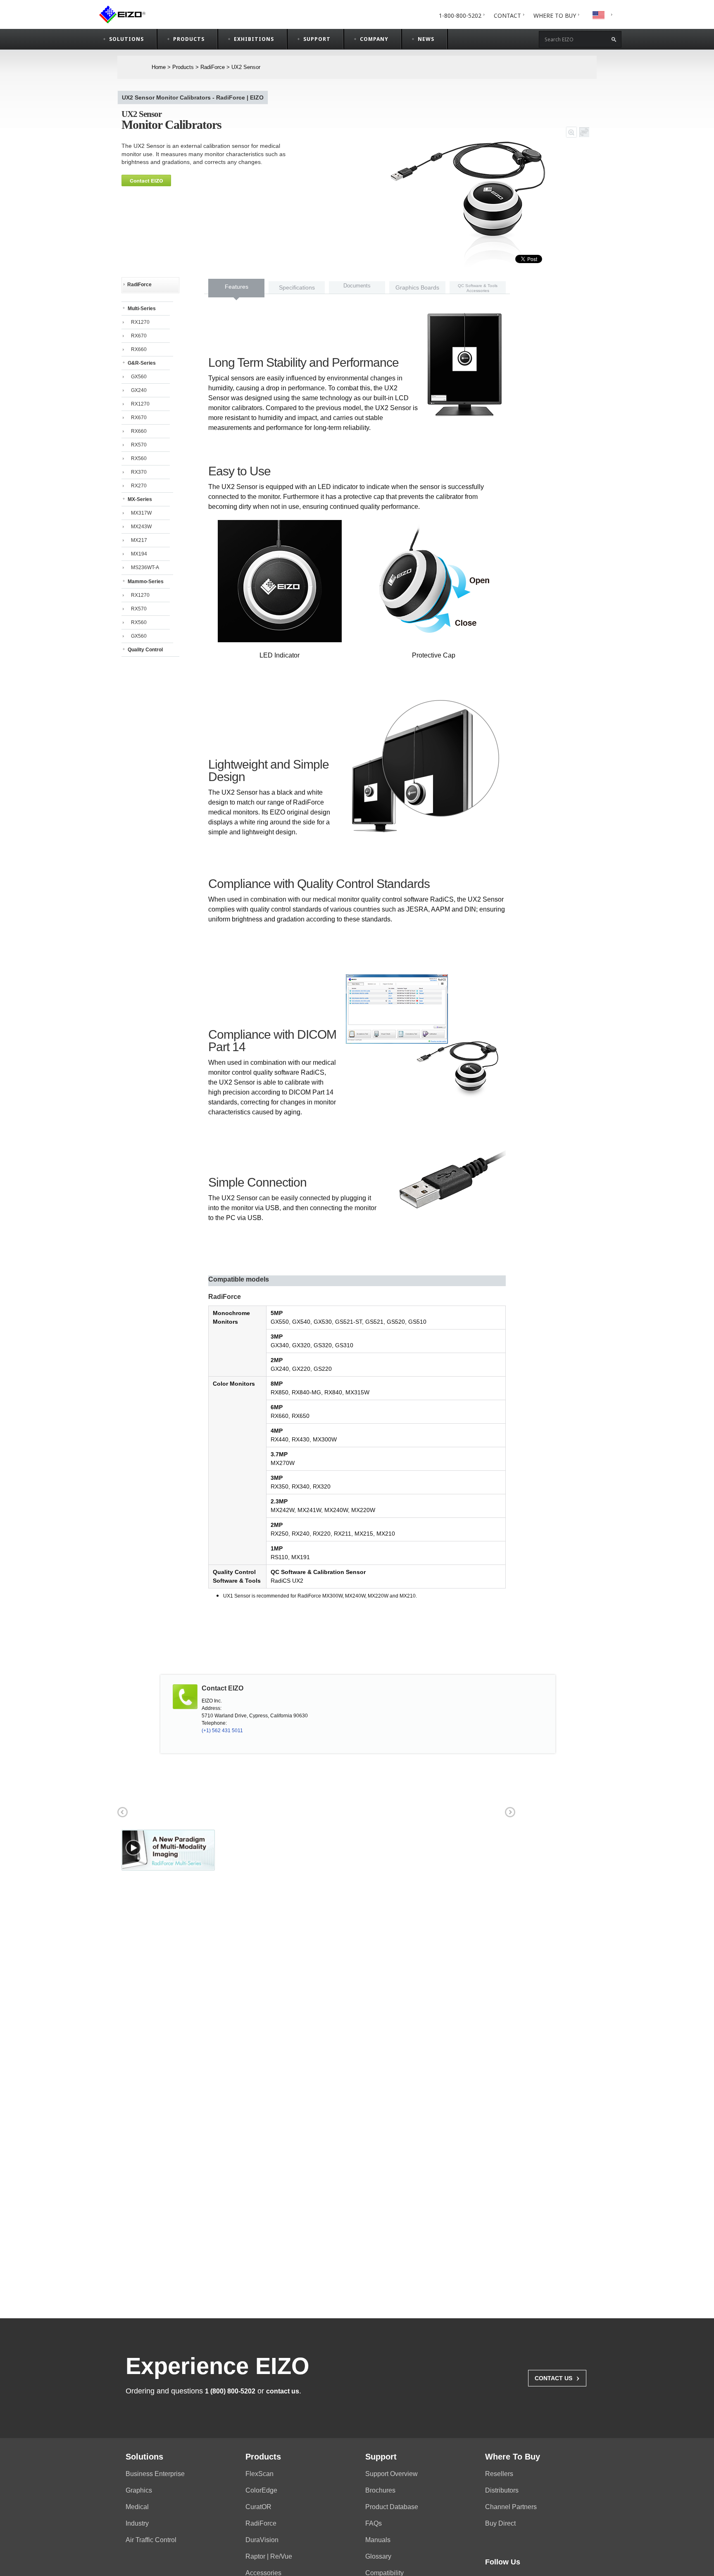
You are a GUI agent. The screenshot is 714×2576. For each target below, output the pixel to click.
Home (159, 67)
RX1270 (140, 322)
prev (121, 1811)
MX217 (139, 540)
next (509, 1811)
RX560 (139, 458)
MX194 (139, 554)
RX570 (139, 445)
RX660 (139, 349)
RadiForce (213, 67)
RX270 (139, 486)
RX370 (139, 472)
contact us (283, 2391)
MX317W (141, 513)
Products (183, 67)
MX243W (141, 527)
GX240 (139, 390)
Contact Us (557, 2377)
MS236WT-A (145, 567)
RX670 (139, 336)
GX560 (139, 377)
